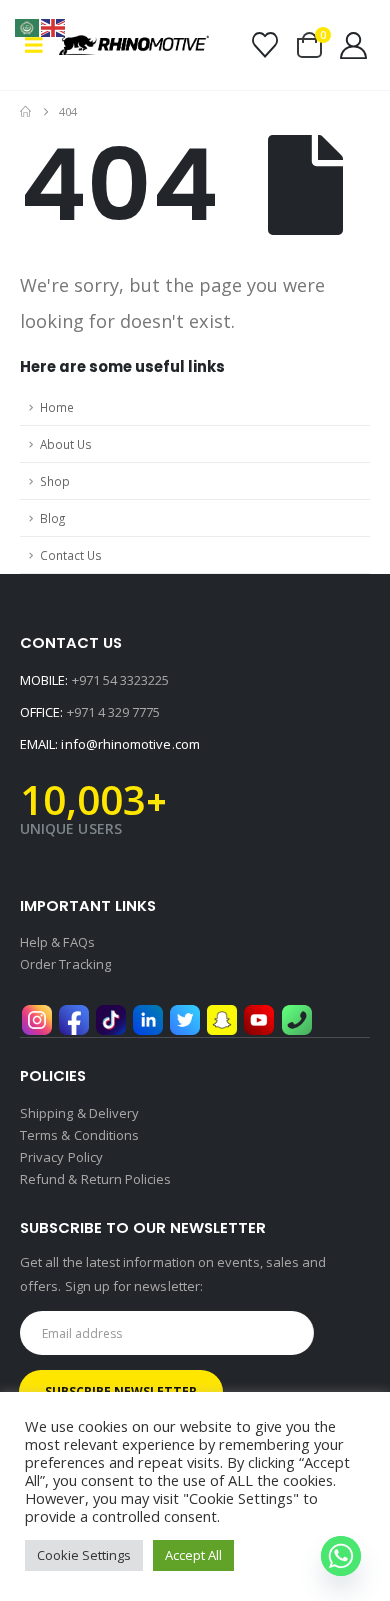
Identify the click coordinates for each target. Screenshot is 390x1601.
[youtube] (259, 1019)
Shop (55, 481)
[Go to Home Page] (25, 112)
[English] (54, 26)
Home (57, 407)
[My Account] (354, 45)
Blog (52, 518)
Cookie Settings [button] (84, 1555)
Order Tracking (65, 964)
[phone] (297, 1019)
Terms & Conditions (79, 1135)
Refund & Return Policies (96, 1179)
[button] (39, 45)
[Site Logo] (134, 45)
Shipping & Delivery (79, 1113)
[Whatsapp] (341, 1556)
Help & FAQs (57, 942)
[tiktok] (111, 1019)
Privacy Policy (61, 1157)
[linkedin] (148, 1019)
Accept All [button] (193, 1555)
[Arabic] (28, 26)
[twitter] (185, 1019)
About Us (66, 444)
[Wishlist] (264, 45)
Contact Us (71, 555)
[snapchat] (222, 1019)
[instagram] (37, 1019)
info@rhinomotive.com (130, 744)
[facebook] (74, 1019)
